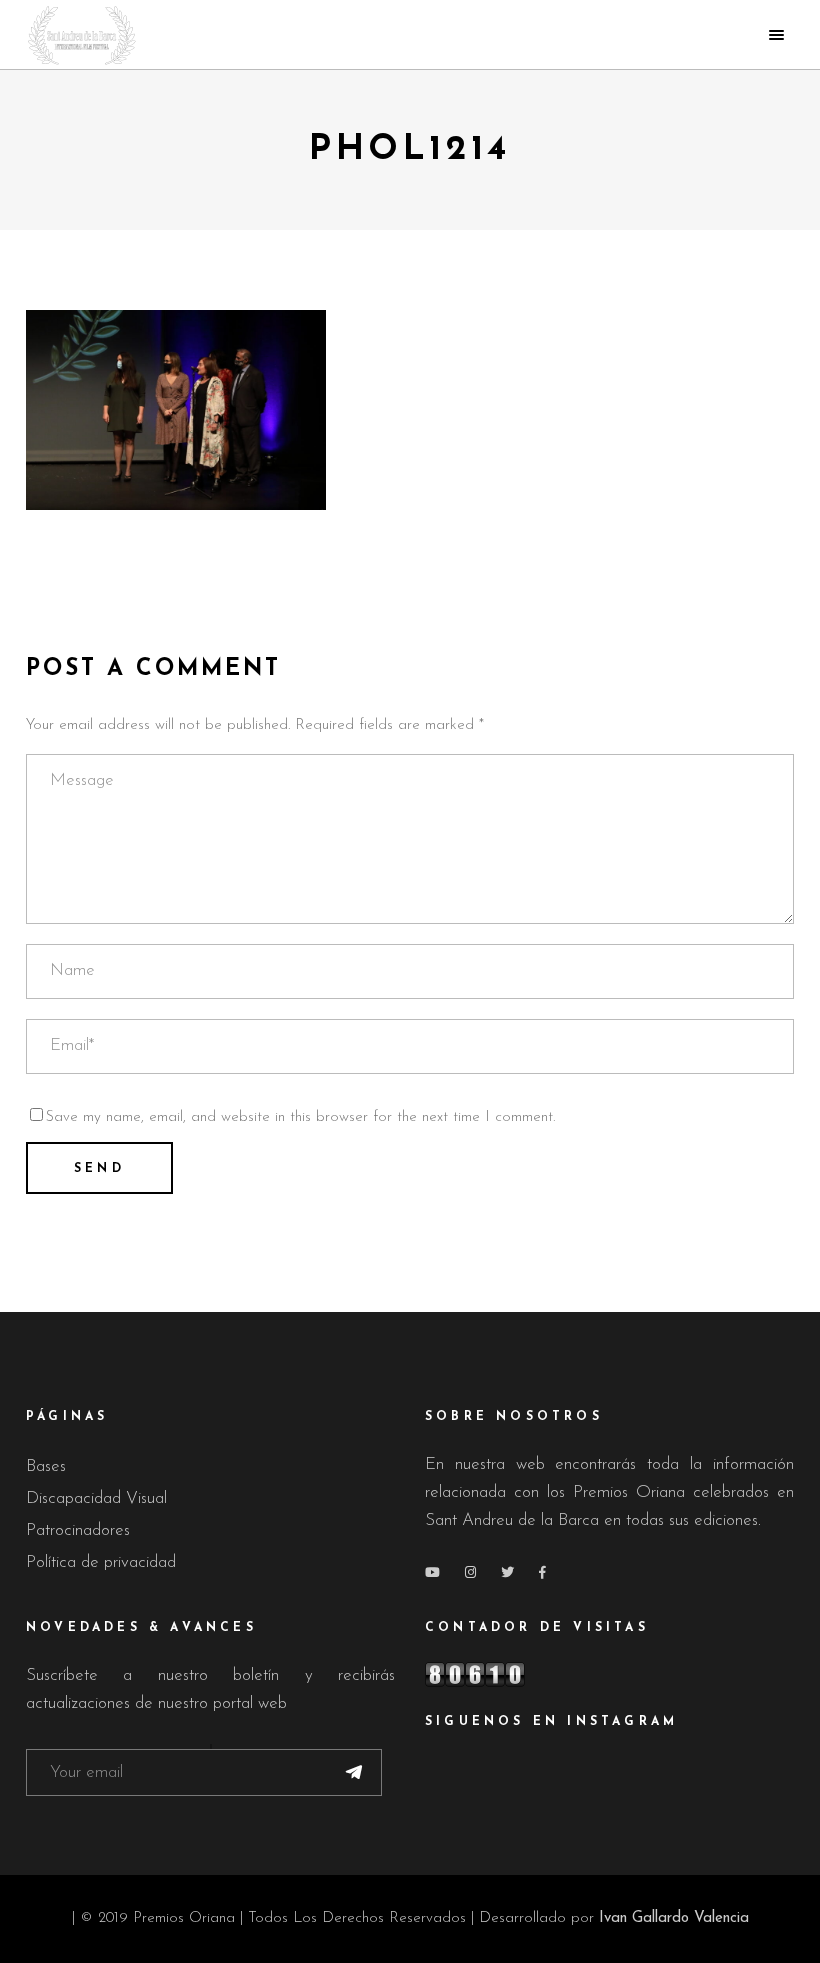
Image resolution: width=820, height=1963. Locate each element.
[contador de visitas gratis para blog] (609, 1674)
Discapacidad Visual (96, 1498)
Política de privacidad (101, 1562)
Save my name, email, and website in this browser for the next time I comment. (300, 1117)
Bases (46, 1466)
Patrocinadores (78, 1530)
